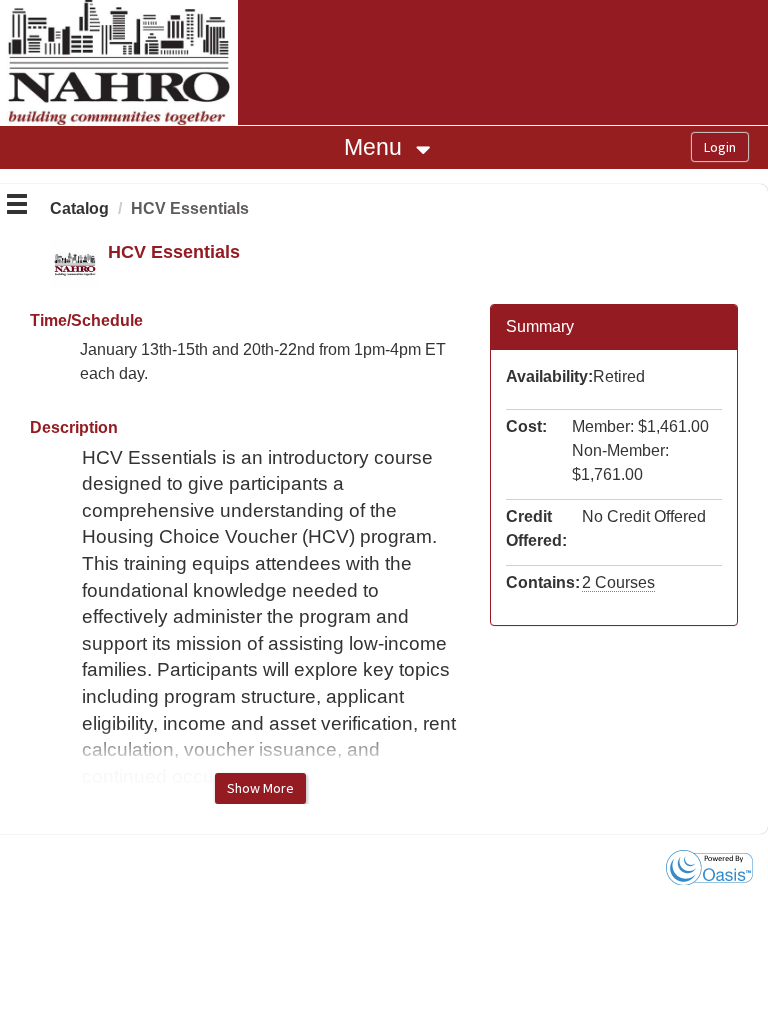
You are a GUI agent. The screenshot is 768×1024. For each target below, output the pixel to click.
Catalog (79, 208)
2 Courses (618, 582)
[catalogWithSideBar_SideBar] (17, 207)
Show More (260, 788)
